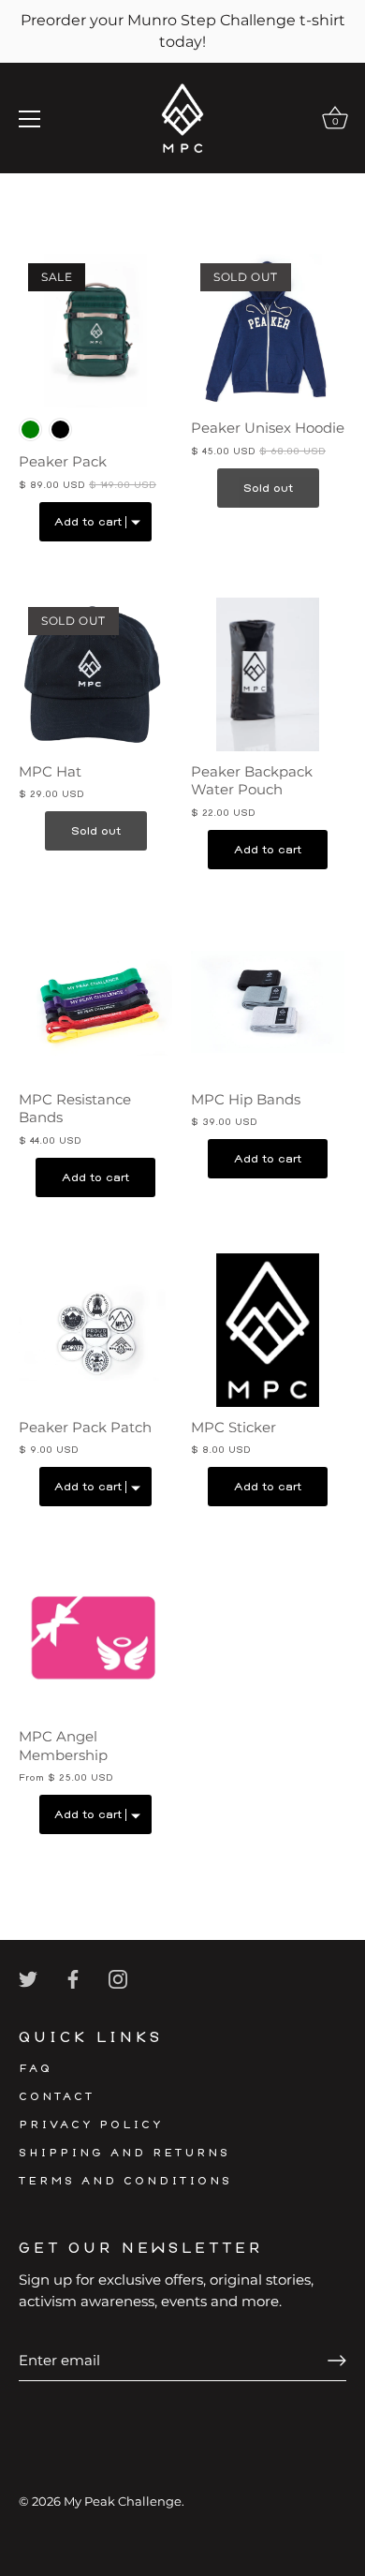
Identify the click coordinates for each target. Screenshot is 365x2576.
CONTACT (57, 2097)
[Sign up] (337, 2361)
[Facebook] (73, 1978)
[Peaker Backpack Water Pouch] (268, 674)
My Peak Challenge (123, 2502)
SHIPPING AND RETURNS (124, 2153)
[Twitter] (28, 1978)
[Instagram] (118, 1978)
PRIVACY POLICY (91, 2125)
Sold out (268, 488)
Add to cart (268, 850)
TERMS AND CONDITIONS (125, 2181)
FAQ (36, 2069)
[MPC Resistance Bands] (95, 1002)
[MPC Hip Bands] (268, 1002)
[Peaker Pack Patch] (95, 1330)
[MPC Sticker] (268, 1330)
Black (60, 429)
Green (30, 429)
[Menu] (30, 119)
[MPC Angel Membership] (95, 1639)
